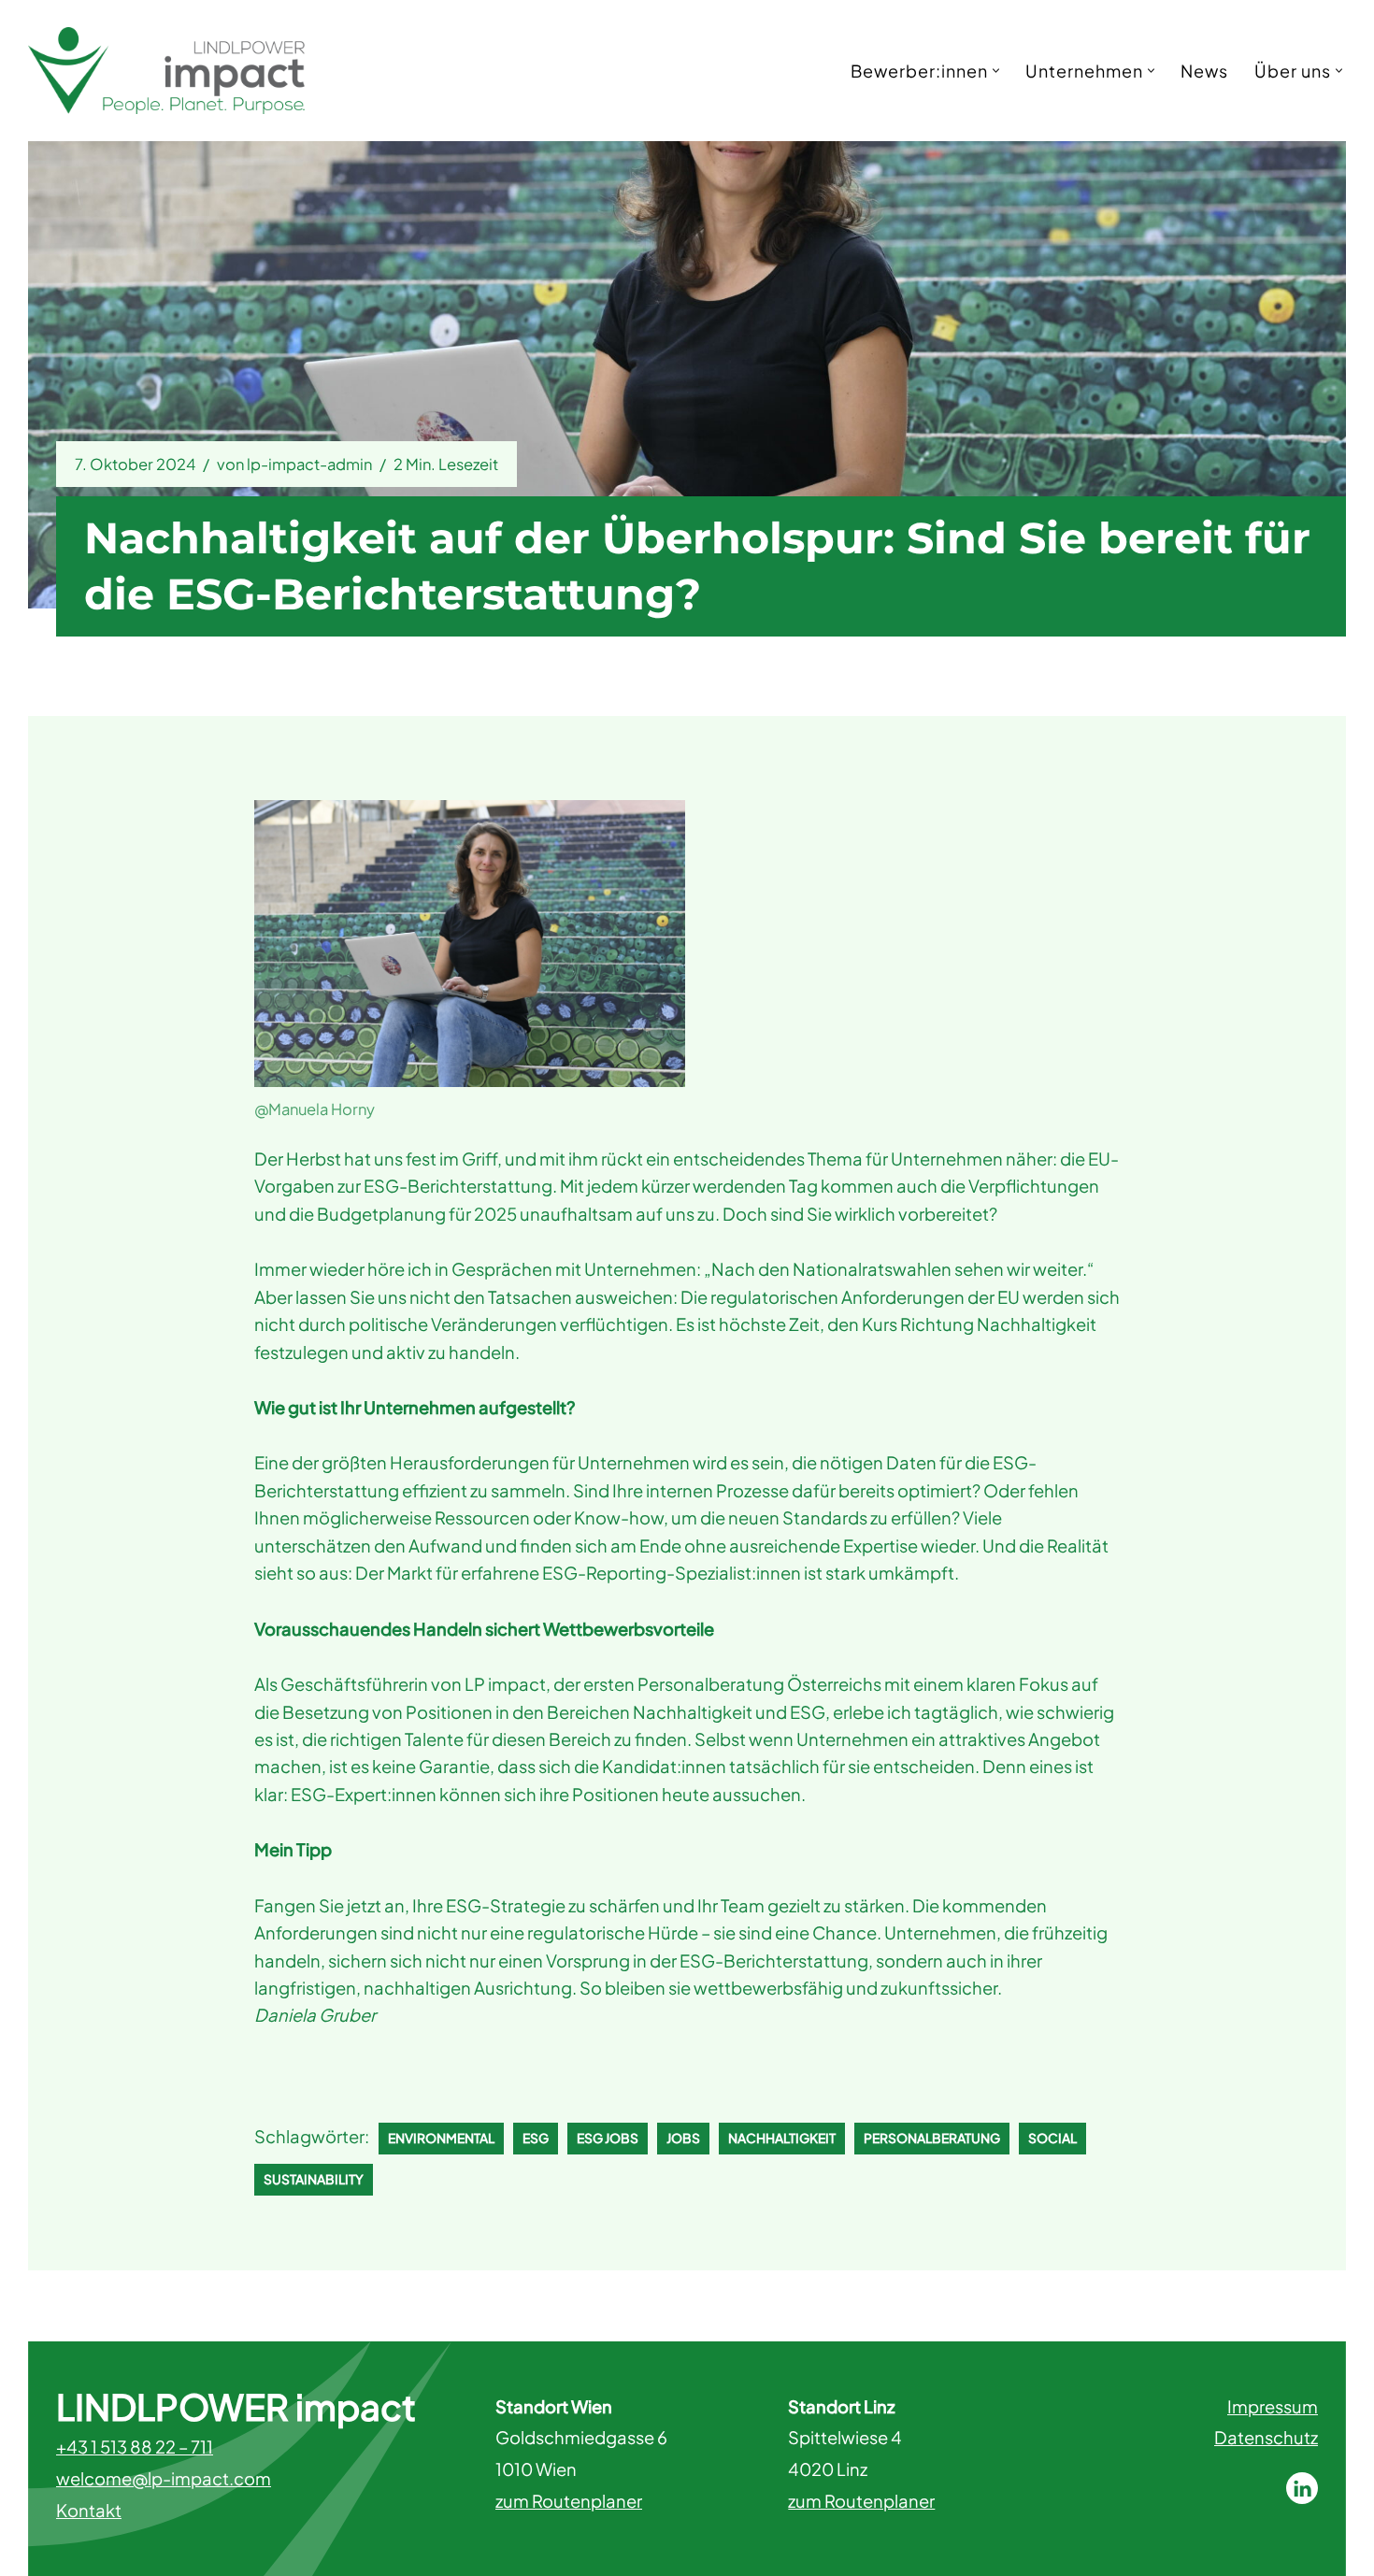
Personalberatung (932, 2138)
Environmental (441, 2138)
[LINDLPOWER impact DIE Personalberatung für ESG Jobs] (166, 71)
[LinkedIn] (1302, 2488)
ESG (536, 2138)
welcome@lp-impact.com (164, 2478)
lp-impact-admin (309, 464)
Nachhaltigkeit (782, 2138)
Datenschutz (1266, 2437)
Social (1052, 2138)
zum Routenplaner (569, 2501)
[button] (996, 71)
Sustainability (314, 2179)
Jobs (683, 2138)
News (1204, 71)
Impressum (1273, 2406)
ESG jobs (608, 2138)
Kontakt (89, 2510)
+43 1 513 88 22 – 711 (135, 2447)
